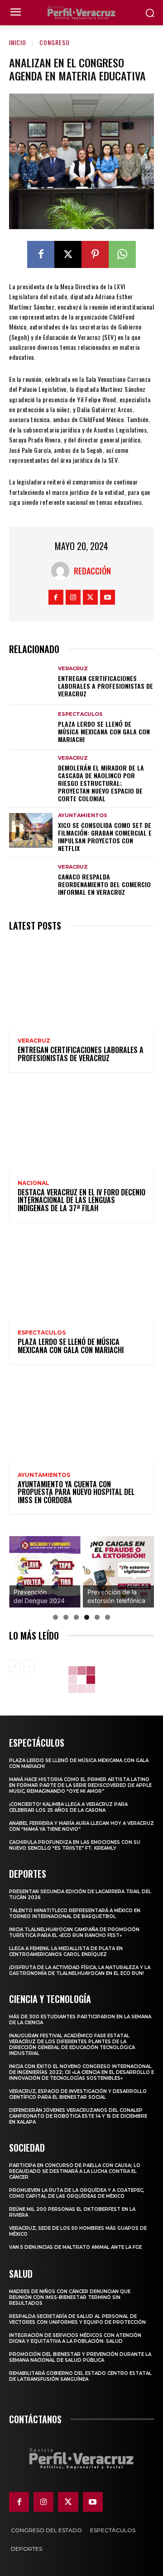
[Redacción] (62, 571)
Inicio (18, 42)
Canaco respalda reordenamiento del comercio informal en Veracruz (104, 884)
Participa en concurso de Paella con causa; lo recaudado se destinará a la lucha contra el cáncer (75, 2171)
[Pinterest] (95, 254)
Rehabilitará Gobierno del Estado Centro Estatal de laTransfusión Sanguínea (80, 2376)
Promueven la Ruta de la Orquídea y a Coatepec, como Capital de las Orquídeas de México (77, 2193)
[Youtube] (108, 597)
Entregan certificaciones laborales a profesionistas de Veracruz (105, 686)
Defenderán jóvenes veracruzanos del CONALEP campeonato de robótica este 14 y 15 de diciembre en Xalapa (78, 2116)
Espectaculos (80, 714)
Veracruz (73, 669)
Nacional (34, 1183)
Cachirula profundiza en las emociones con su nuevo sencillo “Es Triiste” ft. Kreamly (75, 1845)
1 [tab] (55, 1617)
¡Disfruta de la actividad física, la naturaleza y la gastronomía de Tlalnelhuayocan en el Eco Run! (80, 1970)
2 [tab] (66, 1617)
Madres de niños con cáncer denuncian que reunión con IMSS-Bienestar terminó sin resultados (70, 2297)
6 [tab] (108, 1617)
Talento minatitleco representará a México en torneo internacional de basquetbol (75, 1913)
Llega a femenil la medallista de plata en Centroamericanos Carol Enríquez (66, 1951)
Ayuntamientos (83, 816)
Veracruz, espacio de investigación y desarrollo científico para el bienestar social (78, 2094)
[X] (68, 254)
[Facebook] (41, 254)
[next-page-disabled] (29, 1666)
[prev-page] (15, 1666)
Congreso (55, 42)
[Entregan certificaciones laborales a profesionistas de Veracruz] (31, 682)
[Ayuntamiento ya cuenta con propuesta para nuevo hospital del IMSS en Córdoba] (81, 1419)
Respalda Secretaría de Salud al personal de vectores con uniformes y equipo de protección (77, 2319)
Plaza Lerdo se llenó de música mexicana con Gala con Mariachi (104, 731)
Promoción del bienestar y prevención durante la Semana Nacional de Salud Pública (80, 2357)
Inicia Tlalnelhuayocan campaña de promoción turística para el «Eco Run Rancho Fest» (74, 1932)
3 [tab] (76, 1617)
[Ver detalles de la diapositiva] (45, 1572)
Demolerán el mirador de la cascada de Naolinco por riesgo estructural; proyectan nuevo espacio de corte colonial (101, 783)
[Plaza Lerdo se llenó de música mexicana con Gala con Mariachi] (31, 728)
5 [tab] (97, 1617)
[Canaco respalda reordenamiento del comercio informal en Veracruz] (31, 881)
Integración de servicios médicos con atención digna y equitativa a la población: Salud (75, 2338)
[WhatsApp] (122, 254)
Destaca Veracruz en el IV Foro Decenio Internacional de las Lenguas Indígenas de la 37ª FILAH (81, 1200)
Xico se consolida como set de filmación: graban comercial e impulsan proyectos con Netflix (105, 836)
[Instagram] (73, 597)
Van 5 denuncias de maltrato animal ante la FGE (75, 2247)
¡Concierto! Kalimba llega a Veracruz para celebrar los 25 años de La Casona (68, 1807)
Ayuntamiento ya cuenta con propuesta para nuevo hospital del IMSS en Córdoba (76, 1492)
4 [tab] (87, 1617)
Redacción (92, 571)
